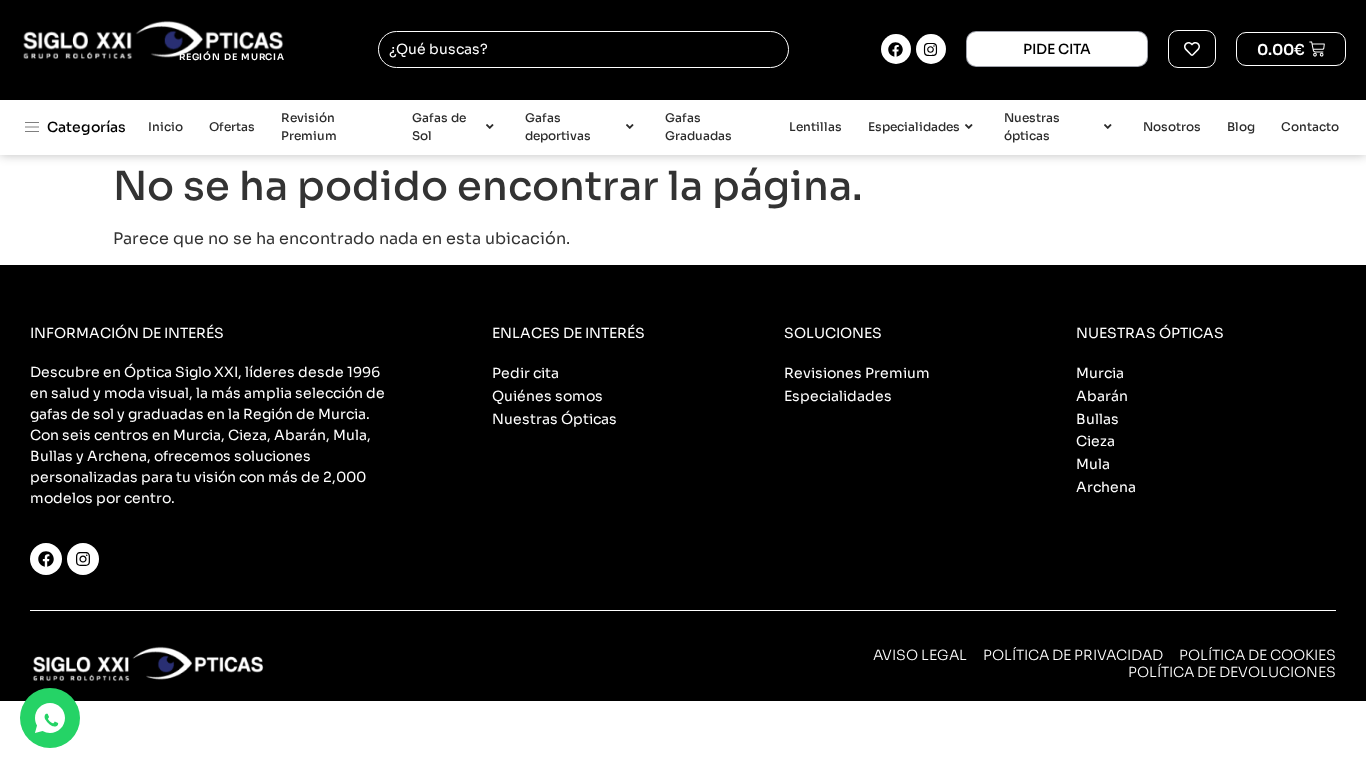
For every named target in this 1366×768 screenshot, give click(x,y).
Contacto (1310, 126)
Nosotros (1172, 126)
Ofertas (232, 126)
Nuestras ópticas (1032, 127)
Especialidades (914, 126)
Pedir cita (525, 373)
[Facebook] (896, 49)
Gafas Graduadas (698, 127)
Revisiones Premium (857, 373)
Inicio (165, 126)
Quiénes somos (547, 396)
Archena (1106, 487)
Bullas (1097, 419)
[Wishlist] (1192, 49)
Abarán (1102, 396)
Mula (1093, 464)
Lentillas (815, 126)
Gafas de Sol (439, 127)
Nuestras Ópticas (554, 419)
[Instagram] (931, 49)
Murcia (1100, 373)
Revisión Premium (309, 127)
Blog (1241, 126)
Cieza (1095, 441)
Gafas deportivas (558, 127)
